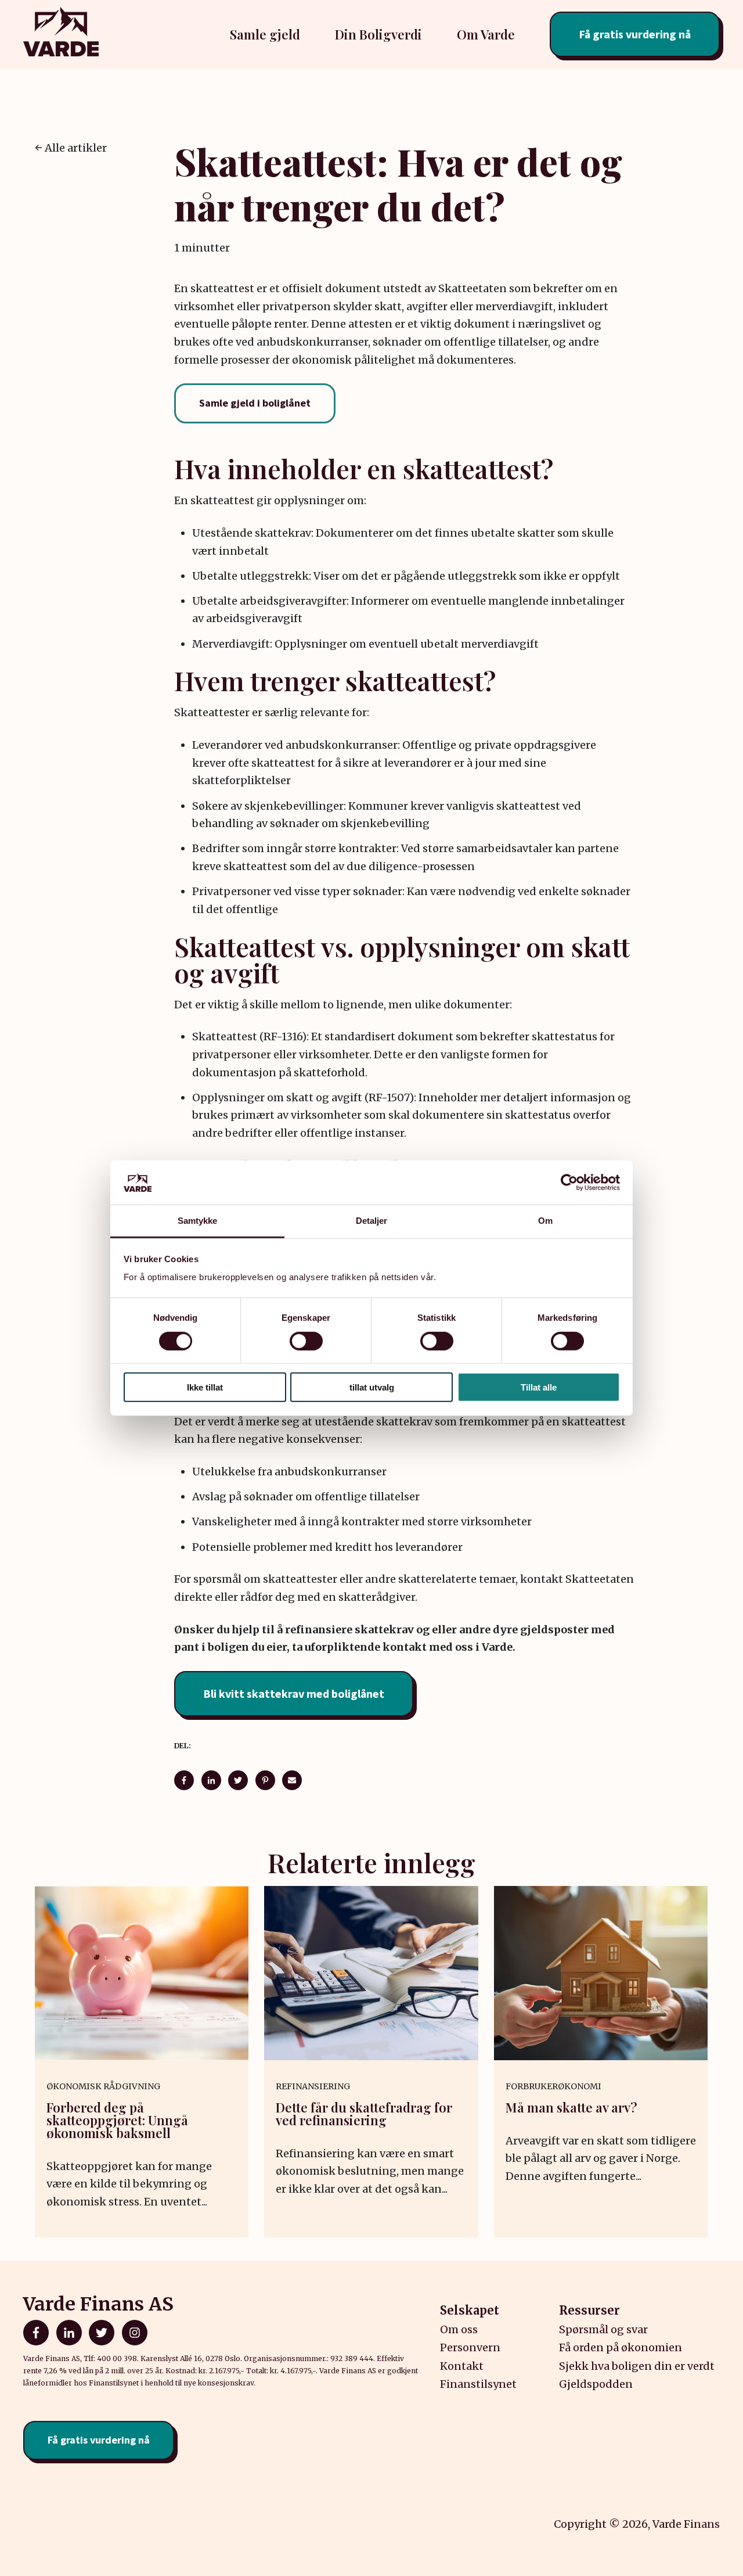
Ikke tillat (205, 1387)
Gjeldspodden (596, 2384)
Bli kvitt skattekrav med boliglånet (294, 1693)
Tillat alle (539, 1387)
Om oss (459, 2329)
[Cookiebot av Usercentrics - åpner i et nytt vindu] (569, 1183)
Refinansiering (313, 2086)
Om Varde (486, 34)
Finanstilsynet (478, 2384)
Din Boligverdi (378, 34)
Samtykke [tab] (198, 1221)
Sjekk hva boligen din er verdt (637, 2366)
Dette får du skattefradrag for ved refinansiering (364, 2114)
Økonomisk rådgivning (103, 2086)
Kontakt (462, 2366)
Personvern (470, 2347)
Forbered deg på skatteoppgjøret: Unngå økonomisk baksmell (117, 2120)
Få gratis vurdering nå (635, 34)
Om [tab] (545, 1221)
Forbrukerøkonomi (553, 2086)
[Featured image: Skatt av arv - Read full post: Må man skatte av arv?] (601, 1973)
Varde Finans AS (98, 2304)
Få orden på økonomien (621, 2347)
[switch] (306, 1341)
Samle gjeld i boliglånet (255, 403)
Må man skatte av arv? (571, 2107)
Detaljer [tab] (372, 1221)
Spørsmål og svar (603, 2329)
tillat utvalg (372, 1387)
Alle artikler (76, 148)
